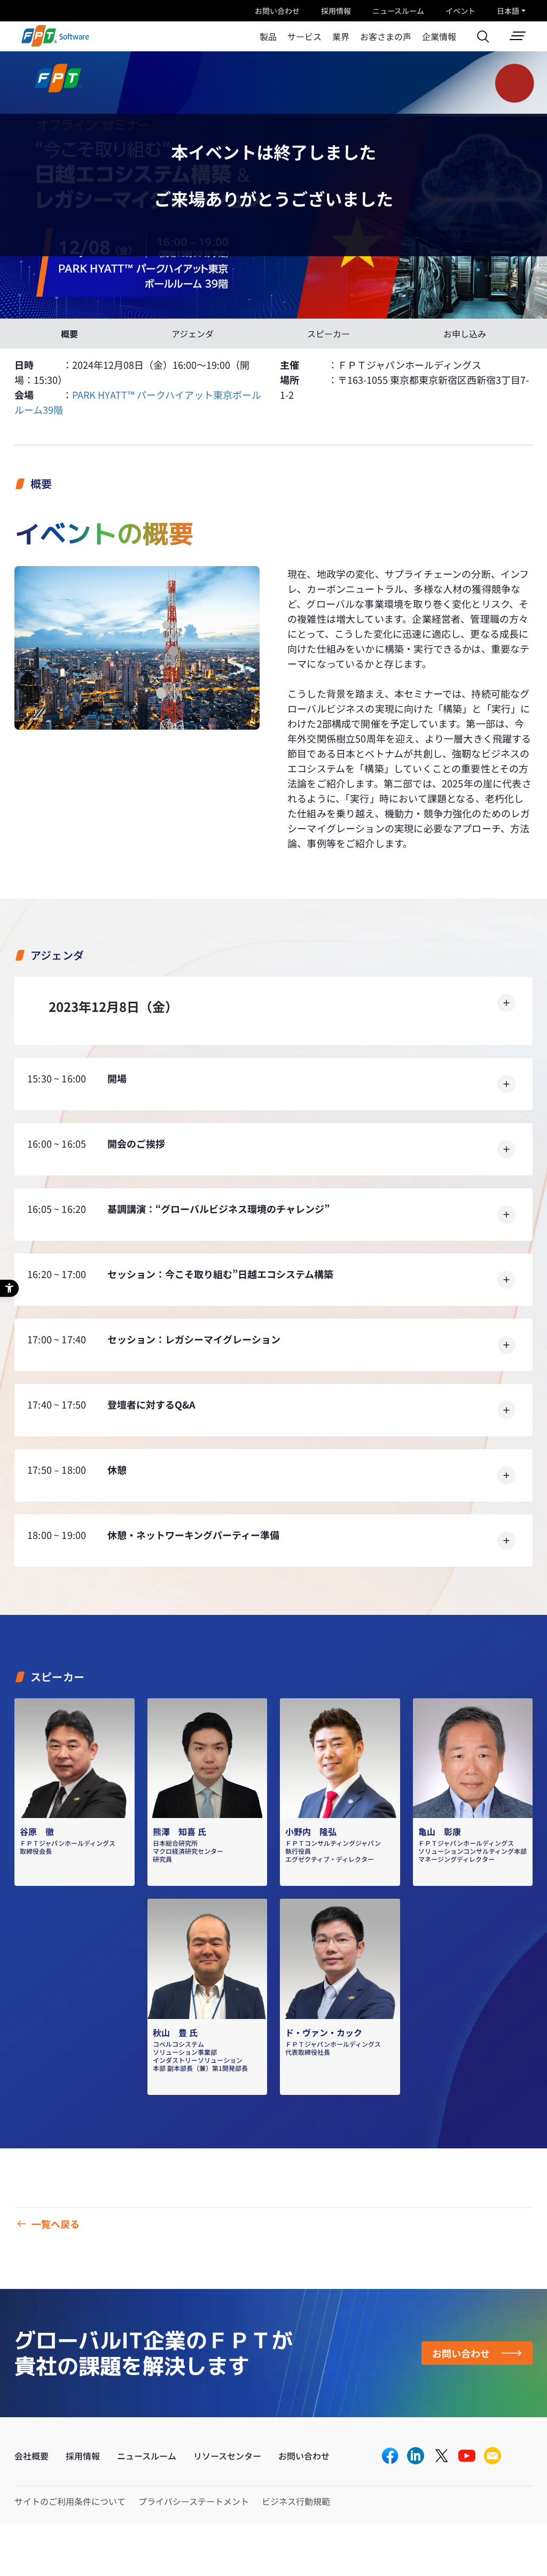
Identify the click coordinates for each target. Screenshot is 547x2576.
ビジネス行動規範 (296, 2501)
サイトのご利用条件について (70, 2501)
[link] (55, 43)
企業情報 (439, 36)
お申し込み (465, 334)
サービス (304, 36)
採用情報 (336, 11)
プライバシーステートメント (194, 2501)
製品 (268, 36)
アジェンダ (193, 334)
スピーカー (329, 334)
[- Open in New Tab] (390, 2457)
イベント (460, 11)
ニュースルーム (398, 11)
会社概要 (32, 2456)
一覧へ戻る (56, 2224)
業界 (341, 36)
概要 (69, 334)
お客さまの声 (386, 36)
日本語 (508, 11)
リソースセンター (227, 2456)
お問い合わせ (277, 11)
